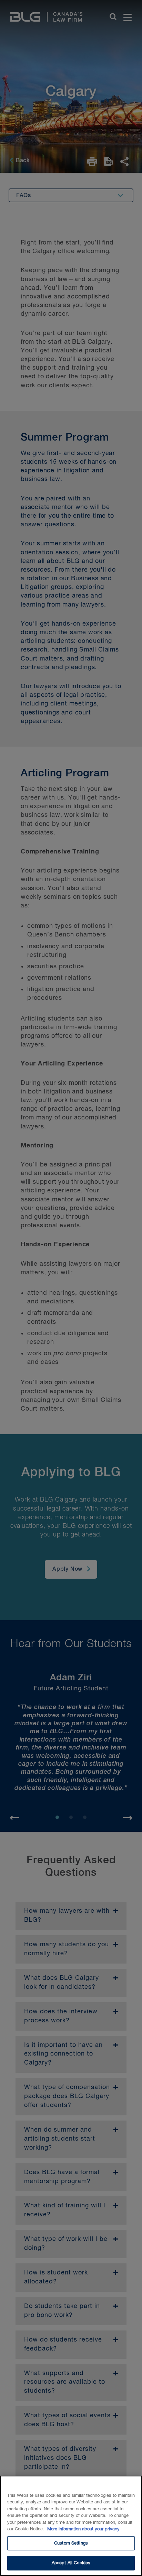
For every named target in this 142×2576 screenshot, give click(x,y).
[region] (71, 2526)
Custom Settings (71, 2543)
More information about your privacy (83, 2529)
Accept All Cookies (71, 2563)
